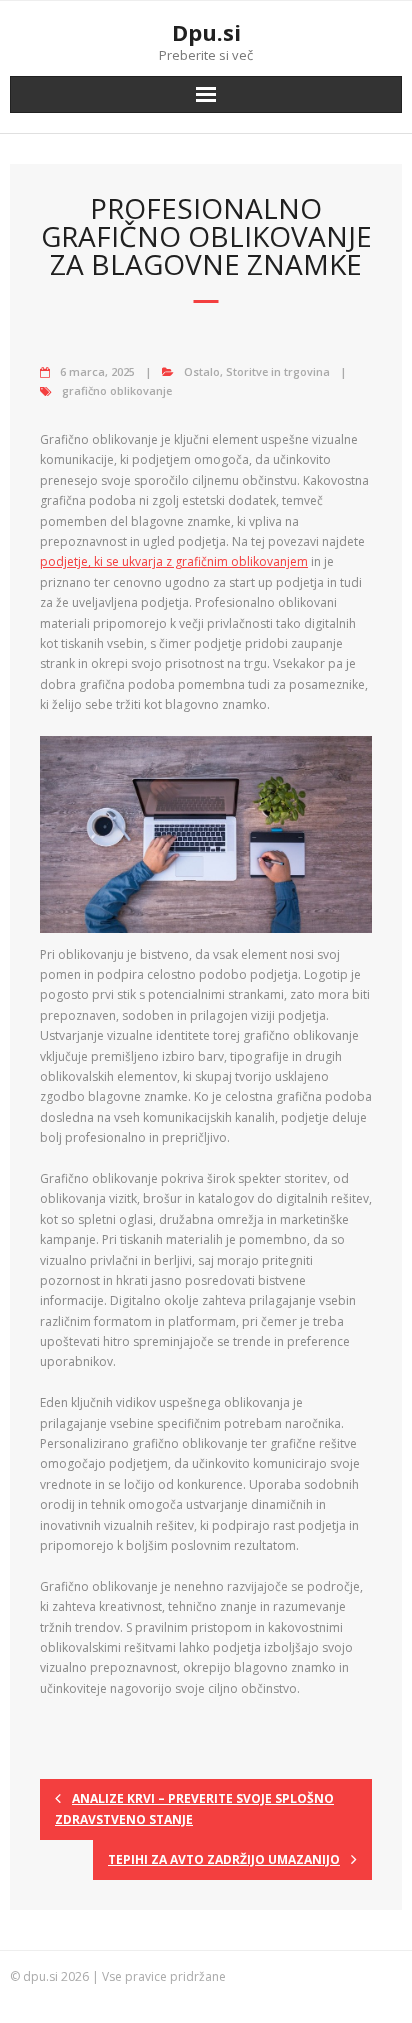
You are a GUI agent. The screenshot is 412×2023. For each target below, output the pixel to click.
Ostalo (202, 371)
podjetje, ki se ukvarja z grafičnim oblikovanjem (174, 561)
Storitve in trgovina (278, 371)
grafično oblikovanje (117, 390)
